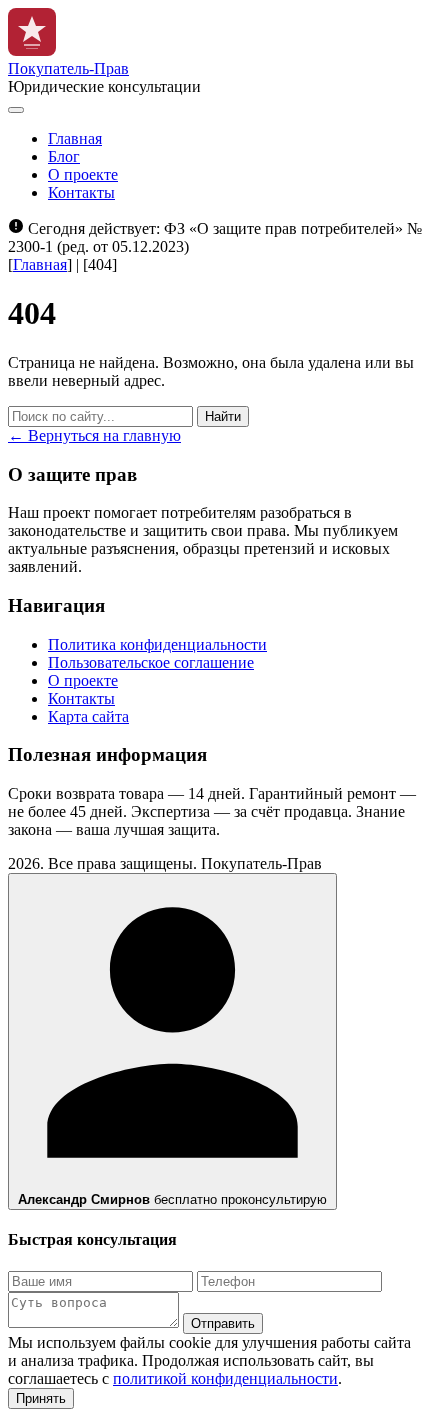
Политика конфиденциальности (157, 644)
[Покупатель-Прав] (32, 50)
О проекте (83, 174)
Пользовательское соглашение (151, 662)
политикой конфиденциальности (225, 1378)
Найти (223, 416)
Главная (75, 138)
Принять (41, 1398)
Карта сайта (88, 716)
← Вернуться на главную (94, 435)
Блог (64, 156)
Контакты (81, 192)
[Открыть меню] (16, 110)
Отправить (223, 1323)
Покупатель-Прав (68, 68)
